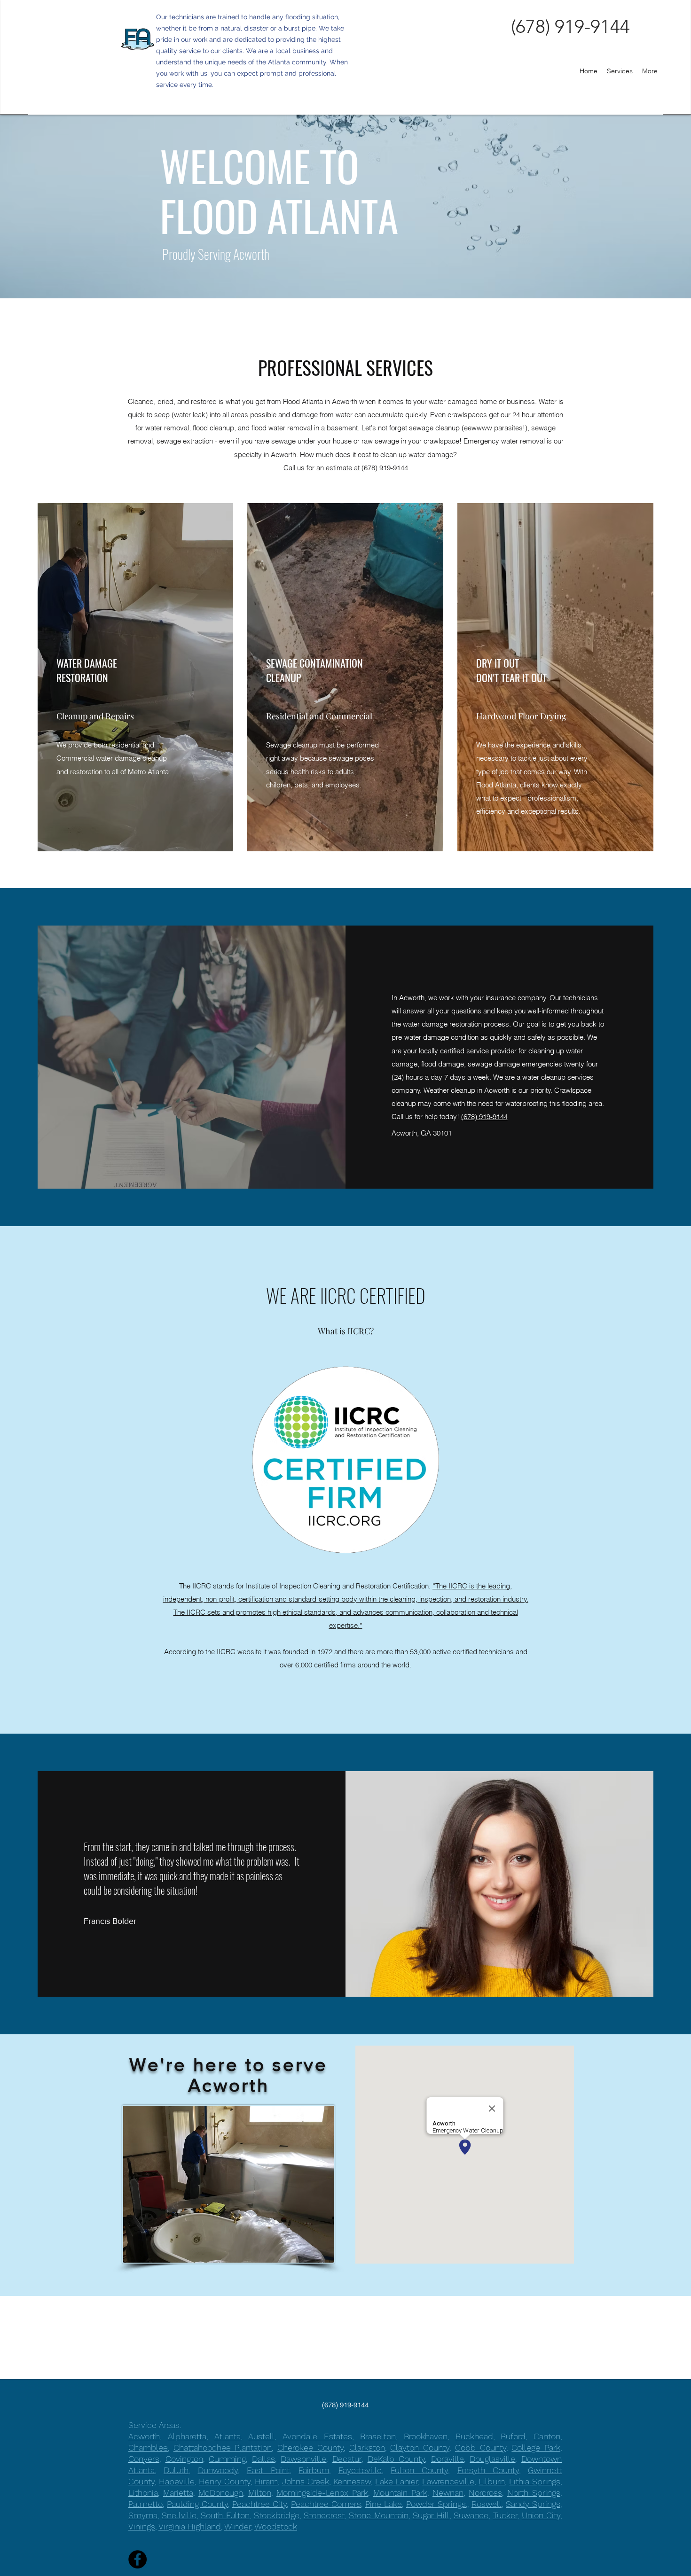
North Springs (534, 2493)
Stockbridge (277, 2515)
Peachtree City (259, 2504)
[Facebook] (137, 2559)
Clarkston (367, 2448)
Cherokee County (310, 2448)
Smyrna (143, 2515)
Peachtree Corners (326, 2504)
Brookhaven (426, 2436)
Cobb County (481, 2448)
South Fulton (225, 2515)
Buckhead (474, 2436)
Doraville (448, 2459)
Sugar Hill (431, 2515)
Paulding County (197, 2504)
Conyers (144, 2459)
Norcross (485, 2493)
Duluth (176, 2470)
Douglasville (492, 2459)
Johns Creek (306, 2481)
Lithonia (143, 2493)
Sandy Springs (533, 2504)
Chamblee (148, 2448)
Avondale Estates (317, 2436)
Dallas (263, 2459)
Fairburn (314, 2470)
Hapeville (177, 2481)
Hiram (266, 2481)
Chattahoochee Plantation (223, 2448)
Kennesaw (352, 2481)
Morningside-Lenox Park (322, 2493)
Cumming (227, 2459)
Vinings (142, 2526)
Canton (547, 2436)
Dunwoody (218, 2470)
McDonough (221, 2493)
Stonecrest (324, 2515)
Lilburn (492, 2481)
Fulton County (419, 2470)
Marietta (178, 2493)
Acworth (144, 2436)
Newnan (448, 2493)
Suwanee (471, 2515)
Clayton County (420, 2448)
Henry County (225, 2481)
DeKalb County (397, 2459)
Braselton (378, 2436)
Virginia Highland (190, 2526)
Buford (513, 2436)
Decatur (347, 2459)
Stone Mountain (378, 2515)
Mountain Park (400, 2493)
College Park (536, 2448)
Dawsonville (303, 2459)
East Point (268, 2470)
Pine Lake (384, 2504)
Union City (541, 2515)
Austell (261, 2436)
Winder (238, 2526)
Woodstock (276, 2526)
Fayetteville (360, 2470)
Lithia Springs (535, 2481)
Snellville (179, 2515)
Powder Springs (436, 2504)
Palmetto (145, 2504)
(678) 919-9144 (385, 468)
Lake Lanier (397, 2481)
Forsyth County (488, 2470)
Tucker (505, 2515)
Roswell (487, 2504)
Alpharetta (187, 2436)
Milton (260, 2493)
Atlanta (228, 2436)
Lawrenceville (448, 2481)
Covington (184, 2459)
